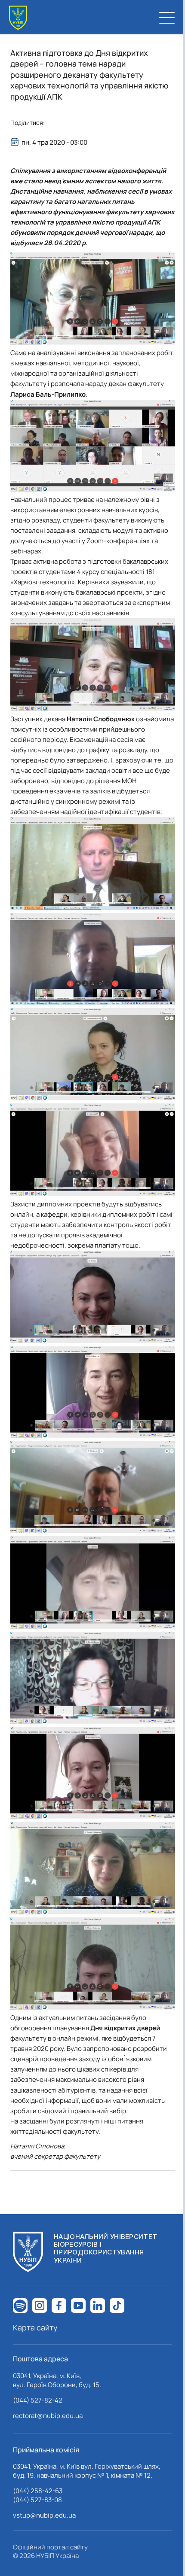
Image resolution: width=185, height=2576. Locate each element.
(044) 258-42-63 (38, 2491)
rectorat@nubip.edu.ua (48, 2416)
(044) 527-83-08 (37, 2500)
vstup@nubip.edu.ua (44, 2515)
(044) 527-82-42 (38, 2400)
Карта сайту (35, 2327)
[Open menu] (167, 18)
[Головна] (18, 18)
